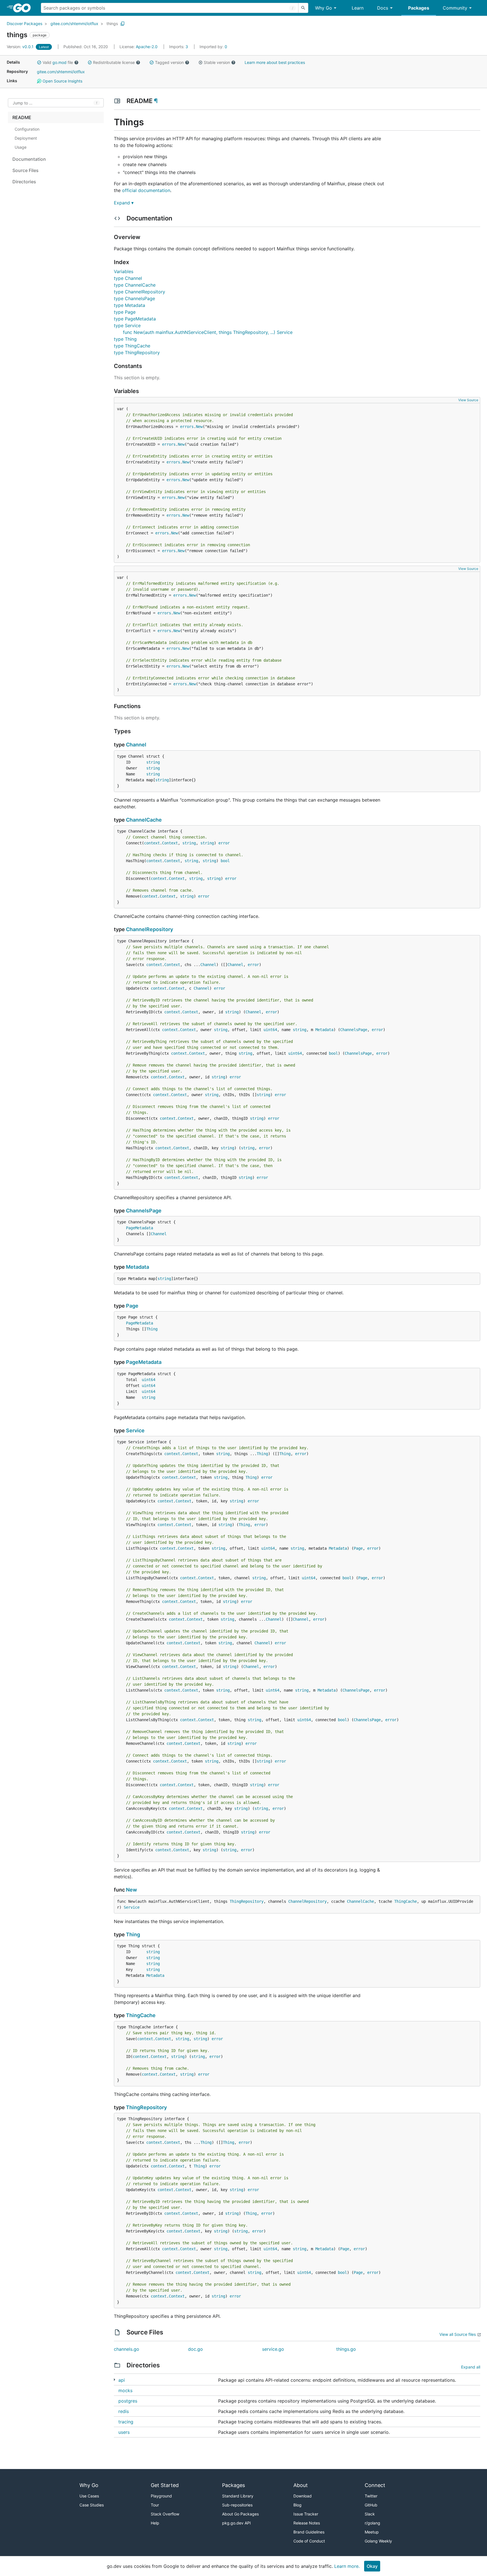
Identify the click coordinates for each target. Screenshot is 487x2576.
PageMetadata (140, 1228)
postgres (128, 2401)
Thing (152, 1329)
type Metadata (130, 305)
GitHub (371, 2505)
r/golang (372, 2523)
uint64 (270, 1030)
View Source (468, 400)
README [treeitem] (22, 117)
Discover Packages (25, 24)
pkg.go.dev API (236, 2523)
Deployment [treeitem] (26, 138)
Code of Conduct (309, 2541)
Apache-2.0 (147, 47)
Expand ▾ (124, 203)
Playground (161, 2496)
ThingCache (406, 1901)
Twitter (371, 2496)
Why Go (324, 8)
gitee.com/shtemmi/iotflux (74, 24)
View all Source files (458, 2334)
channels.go (127, 2349)
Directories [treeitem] (24, 182)
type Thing (125, 339)
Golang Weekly (378, 2541)
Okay (372, 2566)
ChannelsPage (354, 1030)
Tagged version (169, 62)
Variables (124, 271)
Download (303, 2496)
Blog (297, 2505)
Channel (136, 745)
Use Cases (89, 2496)
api (122, 2380)
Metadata (324, 1030)
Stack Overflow (165, 2514)
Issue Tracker (306, 2514)
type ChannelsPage (134, 298)
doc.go (195, 2349)
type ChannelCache (135, 285)
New (199, 427)
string (153, 762)
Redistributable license (114, 62)
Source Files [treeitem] (26, 170)
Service (135, 1430)
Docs (383, 8)
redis (124, 2411)
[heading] (24, 8)
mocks (125, 2390)
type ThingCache (132, 346)
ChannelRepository (150, 929)
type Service (127, 325)
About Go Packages (240, 2514)
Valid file (58, 62)
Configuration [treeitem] (27, 129)
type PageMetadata (135, 319)
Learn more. (347, 2566)
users (124, 2432)
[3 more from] (115, 2380)
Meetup (372, 2532)
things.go (346, 2349)
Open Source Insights (62, 81)
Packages (419, 8)
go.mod (59, 62)
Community (455, 8)
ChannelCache (144, 820)
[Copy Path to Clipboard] (123, 24)
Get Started (165, 2485)
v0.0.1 (21, 47)
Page (132, 1306)
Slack (370, 2514)
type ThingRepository (137, 353)
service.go (273, 2349)
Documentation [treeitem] (29, 159)
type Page (125, 312)
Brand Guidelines (309, 2532)
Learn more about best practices (275, 62)
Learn (358, 8)
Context (170, 843)
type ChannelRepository (140, 292)
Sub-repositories (237, 2505)
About (301, 2485)
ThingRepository (247, 1901)
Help (155, 2523)
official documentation (146, 190)
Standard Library (238, 2496)
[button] (39, 63)
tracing (126, 2422)
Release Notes (307, 2523)
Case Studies (92, 2505)
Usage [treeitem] (21, 147)
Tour (155, 2505)
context (152, 843)
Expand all (471, 2367)
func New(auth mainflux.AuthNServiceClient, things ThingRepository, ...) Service (208, 332)
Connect (375, 2485)
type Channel (128, 278)
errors (187, 427)
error (224, 843)
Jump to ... (23, 103)
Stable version (217, 62)
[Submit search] (303, 8)
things (112, 24)
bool (225, 861)
